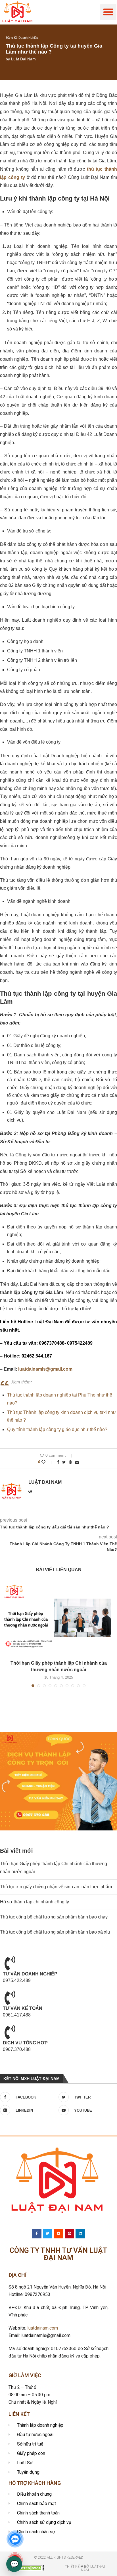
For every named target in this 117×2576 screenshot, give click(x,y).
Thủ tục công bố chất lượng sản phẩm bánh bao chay (54, 1917)
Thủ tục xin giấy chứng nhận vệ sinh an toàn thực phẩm (56, 1887)
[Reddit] (58, 2234)
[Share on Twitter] (64, 1462)
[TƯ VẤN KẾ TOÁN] (10, 1998)
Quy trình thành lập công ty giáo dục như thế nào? (57, 1429)
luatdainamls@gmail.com (45, 1369)
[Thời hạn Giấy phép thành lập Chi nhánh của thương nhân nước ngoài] (58, 1618)
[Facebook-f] (37, 2234)
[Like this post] (47, 1462)
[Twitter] (48, 2234)
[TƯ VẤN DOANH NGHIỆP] (10, 1963)
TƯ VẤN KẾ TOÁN (23, 2008)
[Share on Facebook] (58, 1462)
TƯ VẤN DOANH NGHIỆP (30, 1974)
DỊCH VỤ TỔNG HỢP (25, 2043)
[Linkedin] (80, 2234)
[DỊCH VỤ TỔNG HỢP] (10, 2032)
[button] (108, 12)
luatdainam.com (43, 2328)
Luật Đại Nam (23, 59)
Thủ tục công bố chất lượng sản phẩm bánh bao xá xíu (55, 1932)
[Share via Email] (77, 1462)
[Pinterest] (70, 2234)
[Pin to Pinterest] (70, 1462)
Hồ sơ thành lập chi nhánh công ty (35, 1902)
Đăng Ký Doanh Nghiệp (22, 38)
